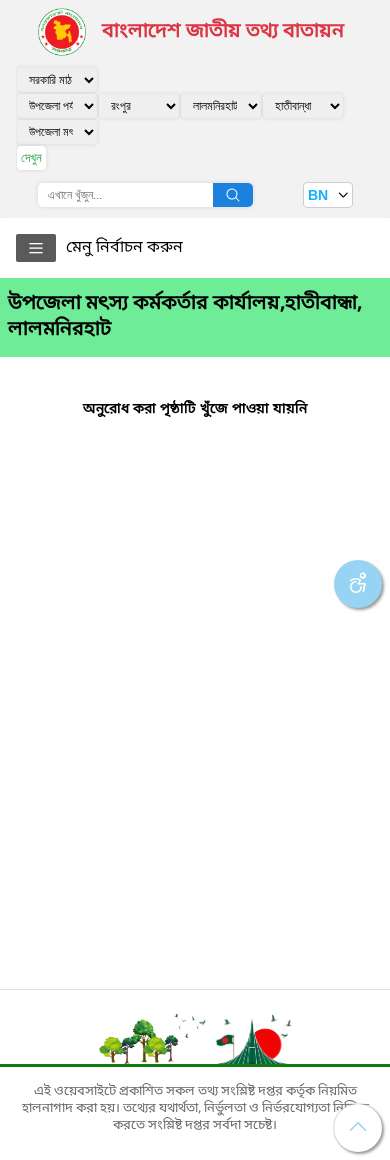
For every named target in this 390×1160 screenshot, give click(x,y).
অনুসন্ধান (233, 195)
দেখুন (31, 157)
